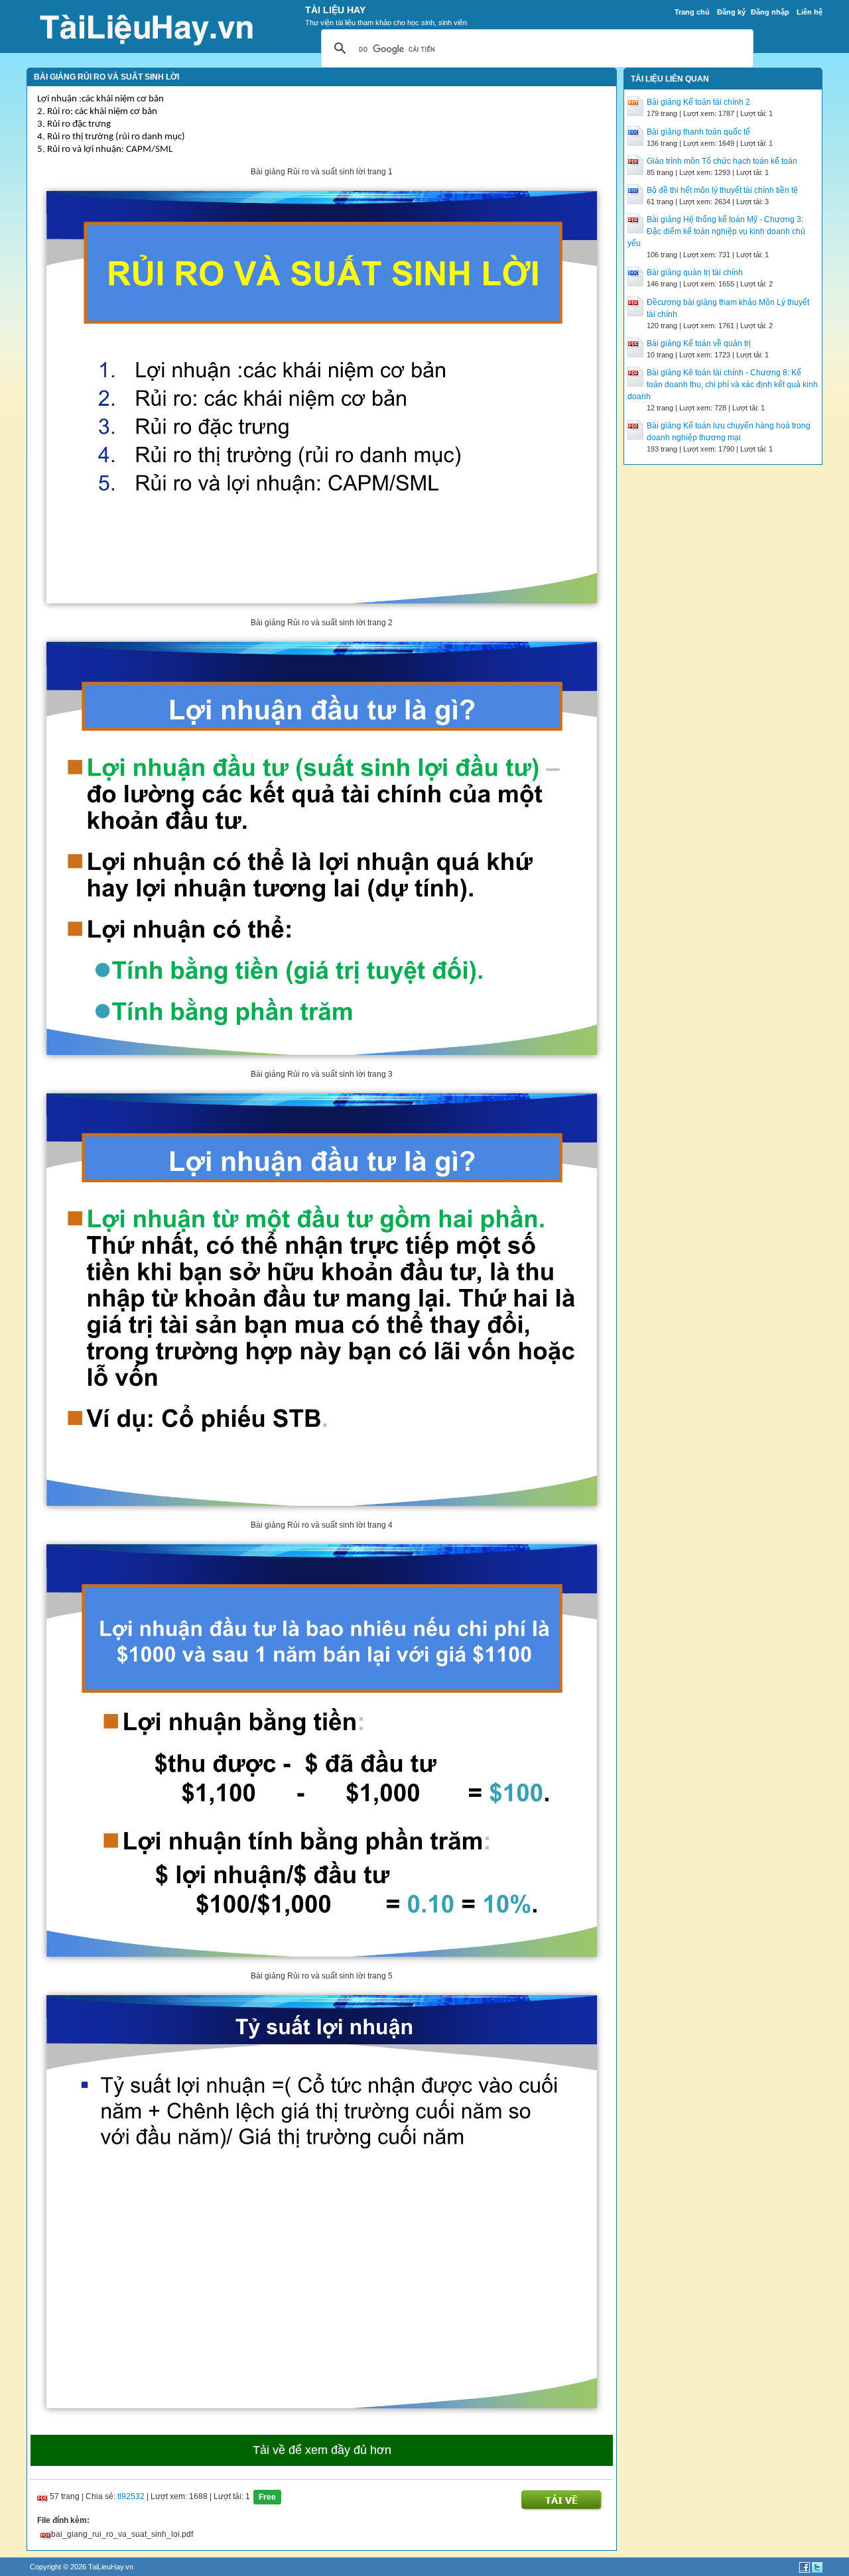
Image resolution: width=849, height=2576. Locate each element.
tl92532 (131, 2496)
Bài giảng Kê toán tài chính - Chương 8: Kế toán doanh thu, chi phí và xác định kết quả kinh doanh (723, 385)
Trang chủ (692, 12)
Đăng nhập (770, 12)
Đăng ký (731, 12)
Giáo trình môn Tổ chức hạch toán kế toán (722, 161)
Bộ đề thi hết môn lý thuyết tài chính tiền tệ (722, 190)
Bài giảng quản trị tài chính (695, 273)
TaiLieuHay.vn (111, 2567)
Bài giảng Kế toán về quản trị (699, 343)
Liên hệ (810, 12)
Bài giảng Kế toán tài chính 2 (698, 102)
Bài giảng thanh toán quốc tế (698, 132)
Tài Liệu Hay (335, 10)
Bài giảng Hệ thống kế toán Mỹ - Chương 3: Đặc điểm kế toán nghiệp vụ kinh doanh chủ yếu (716, 231)
